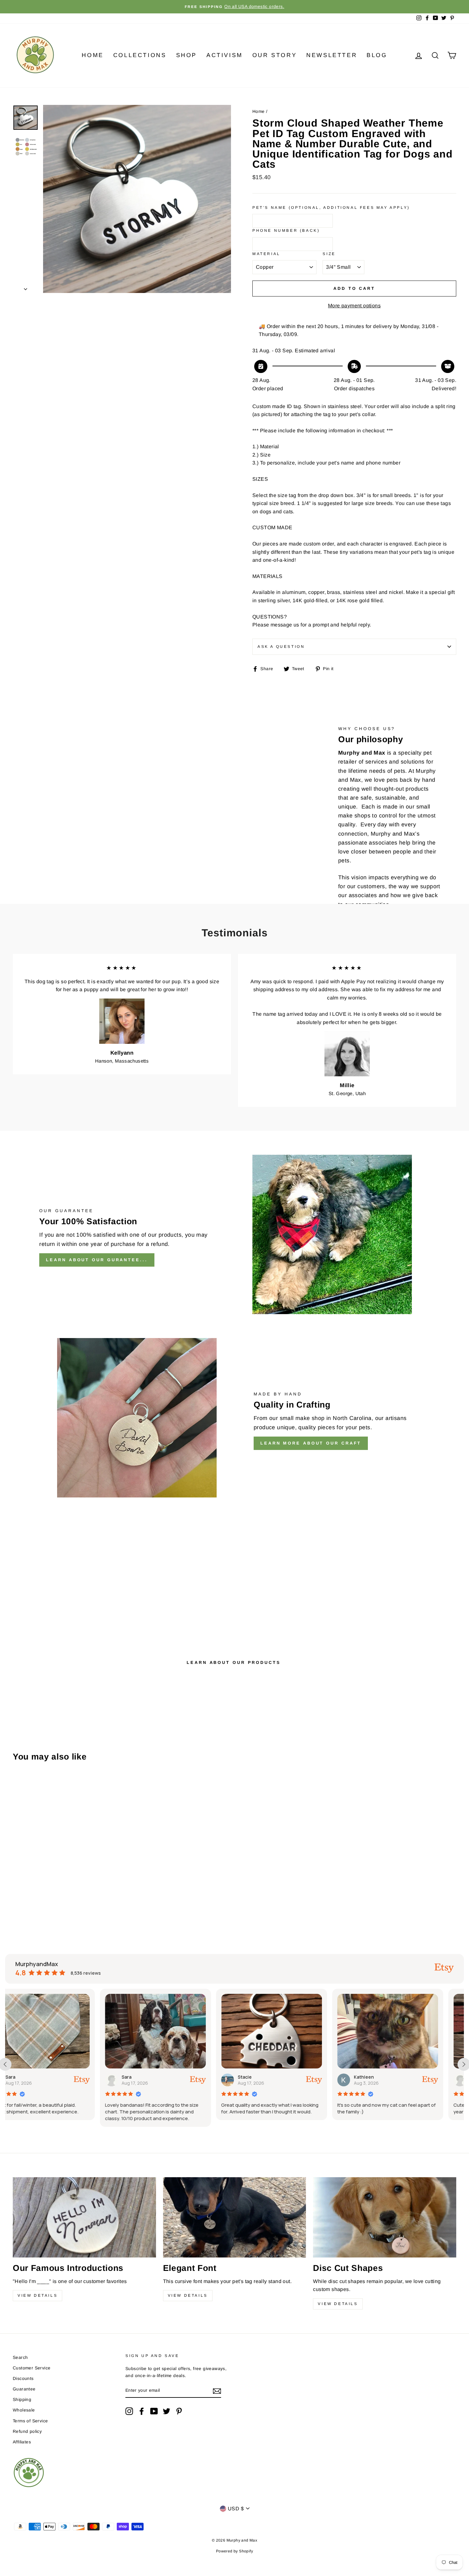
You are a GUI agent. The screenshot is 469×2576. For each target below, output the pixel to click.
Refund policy (27, 2431)
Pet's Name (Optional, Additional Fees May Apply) (331, 208)
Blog (377, 55)
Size (329, 254)
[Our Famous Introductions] (84, 2217)
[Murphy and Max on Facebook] (142, 2411)
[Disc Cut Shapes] (385, 2217)
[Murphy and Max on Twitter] (167, 2411)
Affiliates (22, 2442)
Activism (225, 55)
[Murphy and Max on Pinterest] (179, 2411)
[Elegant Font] (235, 2217)
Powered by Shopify (234, 2551)
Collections (140, 55)
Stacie (150, 2077)
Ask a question (281, 647)
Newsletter (332, 55)
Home (93, 55)
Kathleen (269, 2077)
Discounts (23, 2378)
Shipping (22, 2400)
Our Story (275, 55)
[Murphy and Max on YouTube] (154, 2411)
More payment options (354, 306)
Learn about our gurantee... (97, 1260)
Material (266, 254)
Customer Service (32, 2368)
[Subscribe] (217, 2391)
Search (20, 2357)
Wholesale (24, 2410)
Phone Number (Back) (286, 231)
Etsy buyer (387, 2077)
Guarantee (24, 2389)
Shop (186, 55)
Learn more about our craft (311, 1443)
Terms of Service (30, 2421)
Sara (32, 2077)
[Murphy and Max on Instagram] (129, 2411)
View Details (37, 2295)
